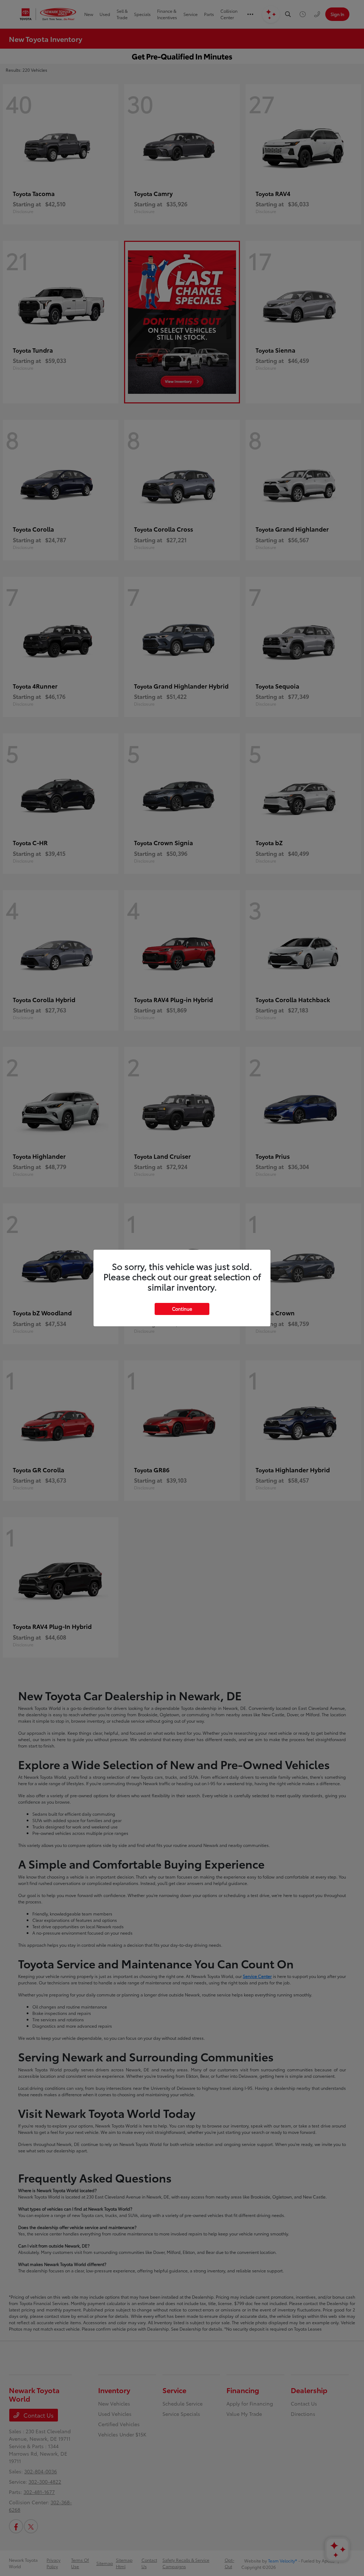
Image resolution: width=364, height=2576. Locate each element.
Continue (182, 1309)
